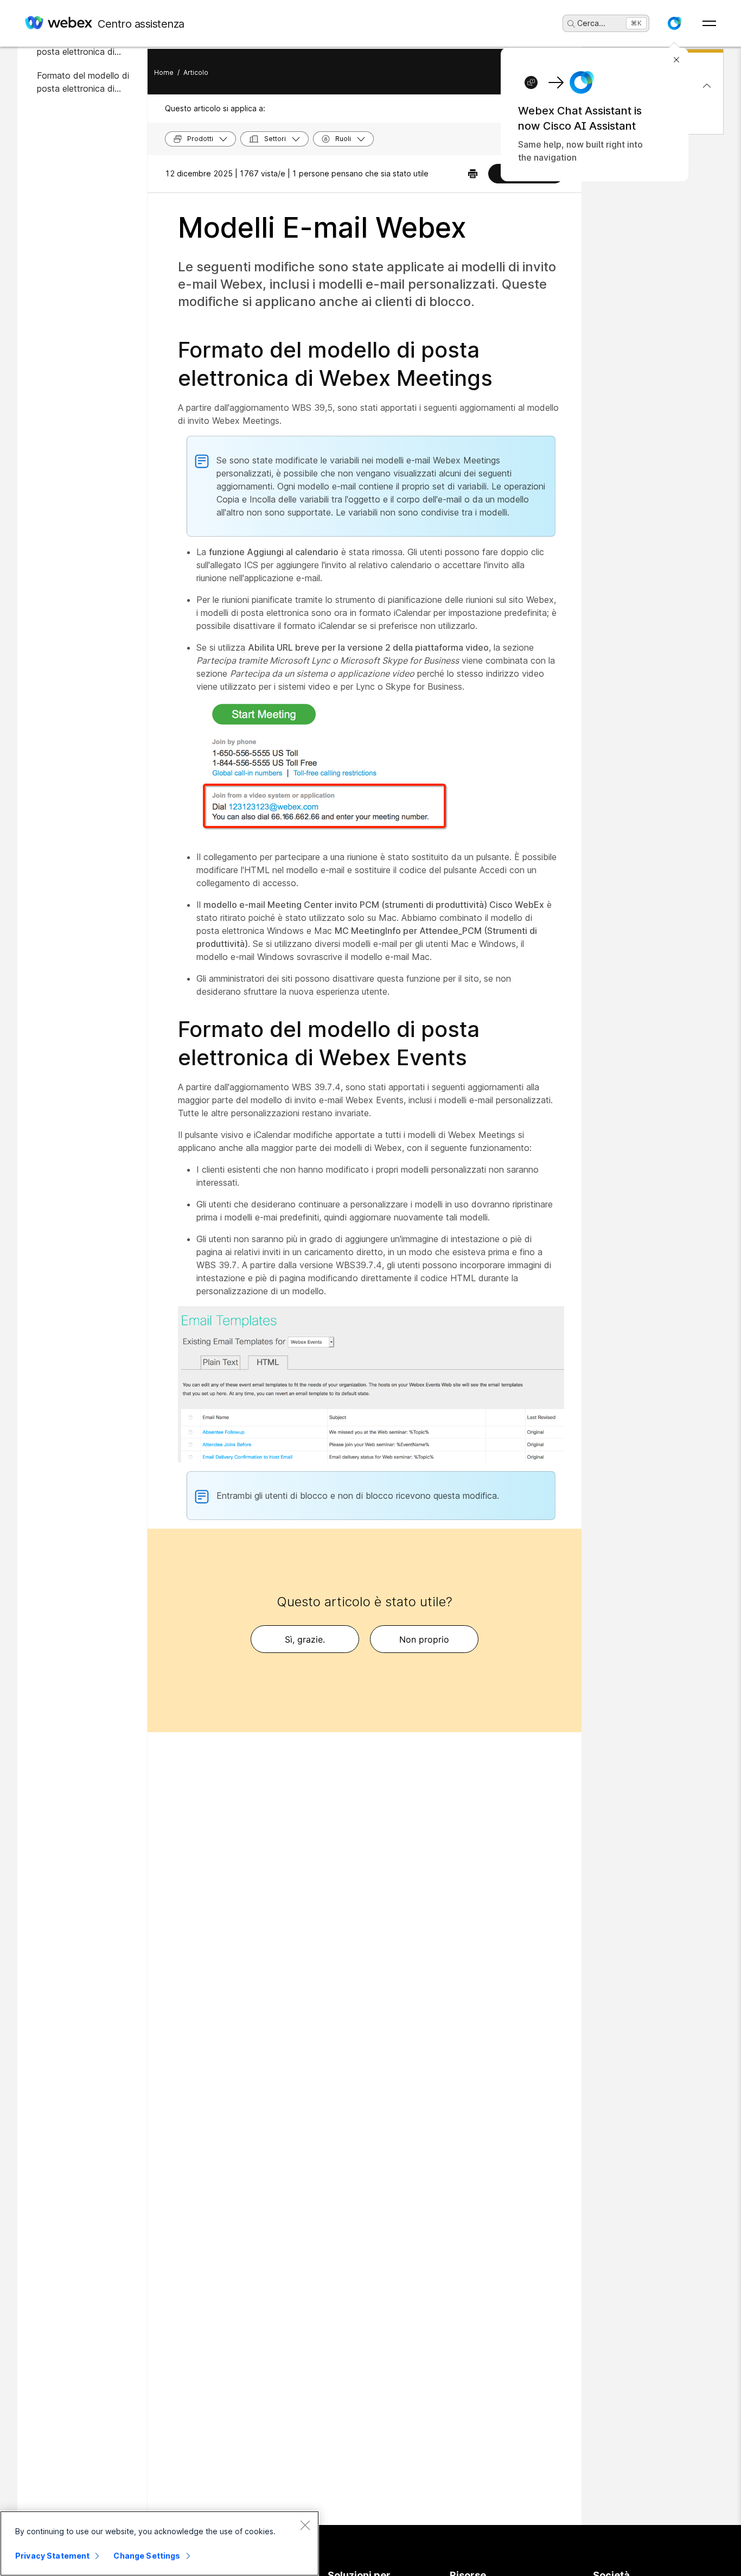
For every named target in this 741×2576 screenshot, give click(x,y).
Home (164, 72)
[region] (159, 2543)
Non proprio (424, 1639)
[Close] (305, 2525)
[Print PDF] (473, 174)
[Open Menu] (709, 23)
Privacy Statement (52, 2556)
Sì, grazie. (305, 1639)
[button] (674, 23)
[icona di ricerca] (571, 24)
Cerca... (591, 23)
